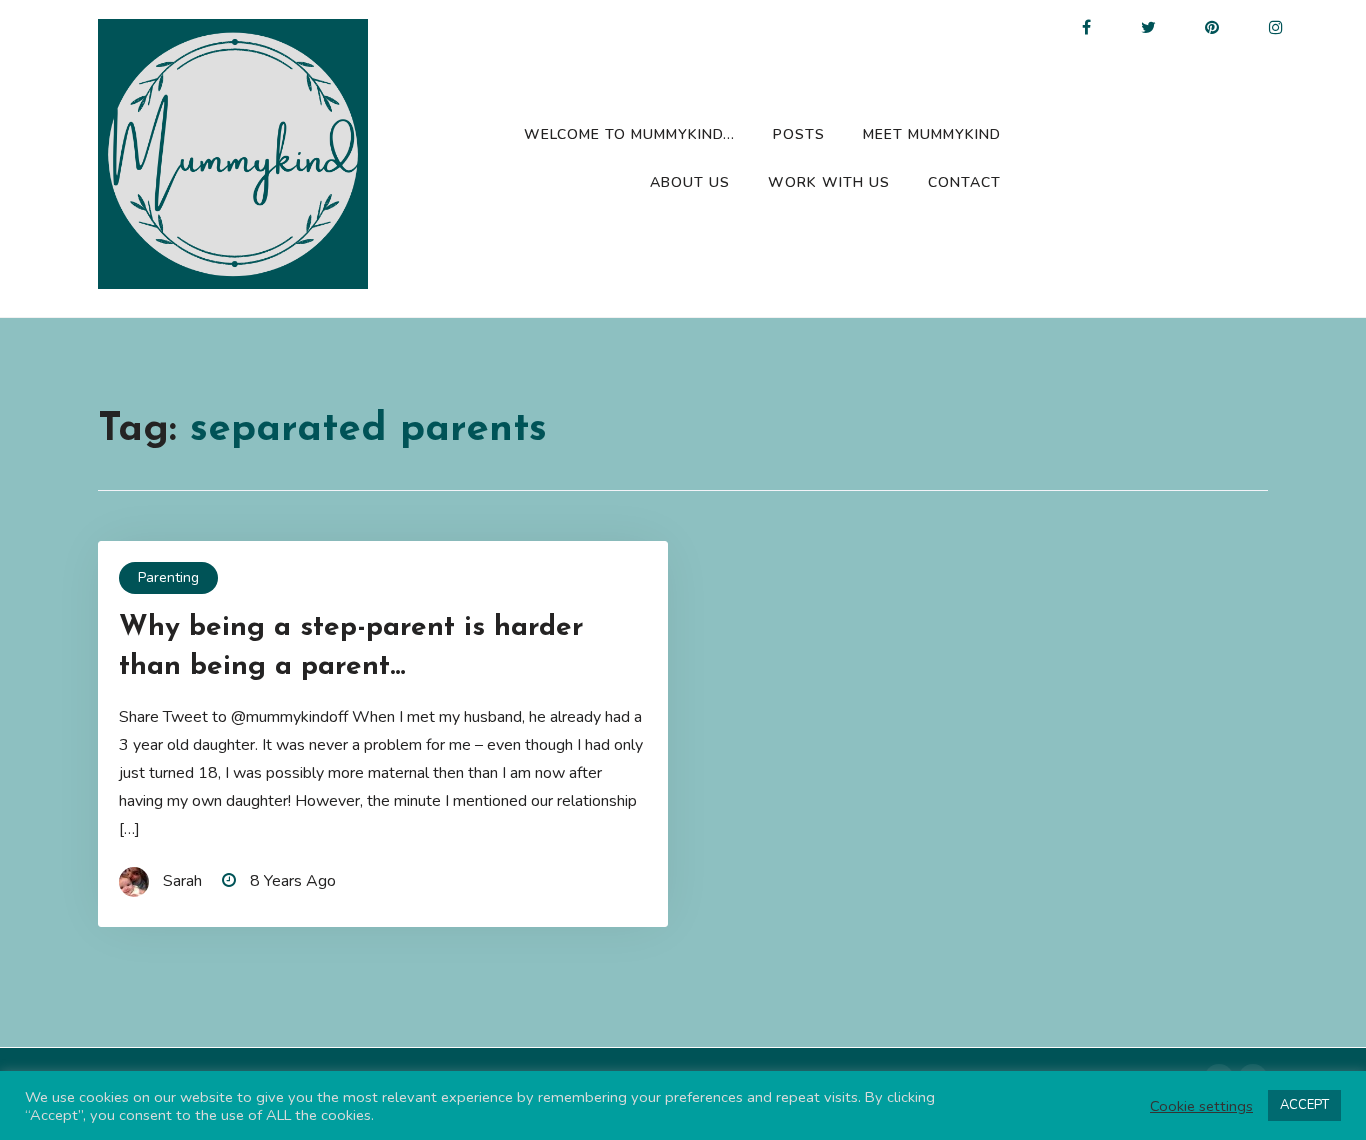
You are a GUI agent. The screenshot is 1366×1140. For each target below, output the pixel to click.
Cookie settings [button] (1201, 1106)
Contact (964, 182)
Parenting (168, 577)
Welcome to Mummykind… (629, 134)
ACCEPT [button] (1304, 1105)
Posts (799, 134)
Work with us (829, 182)
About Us (690, 182)
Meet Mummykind (932, 134)
